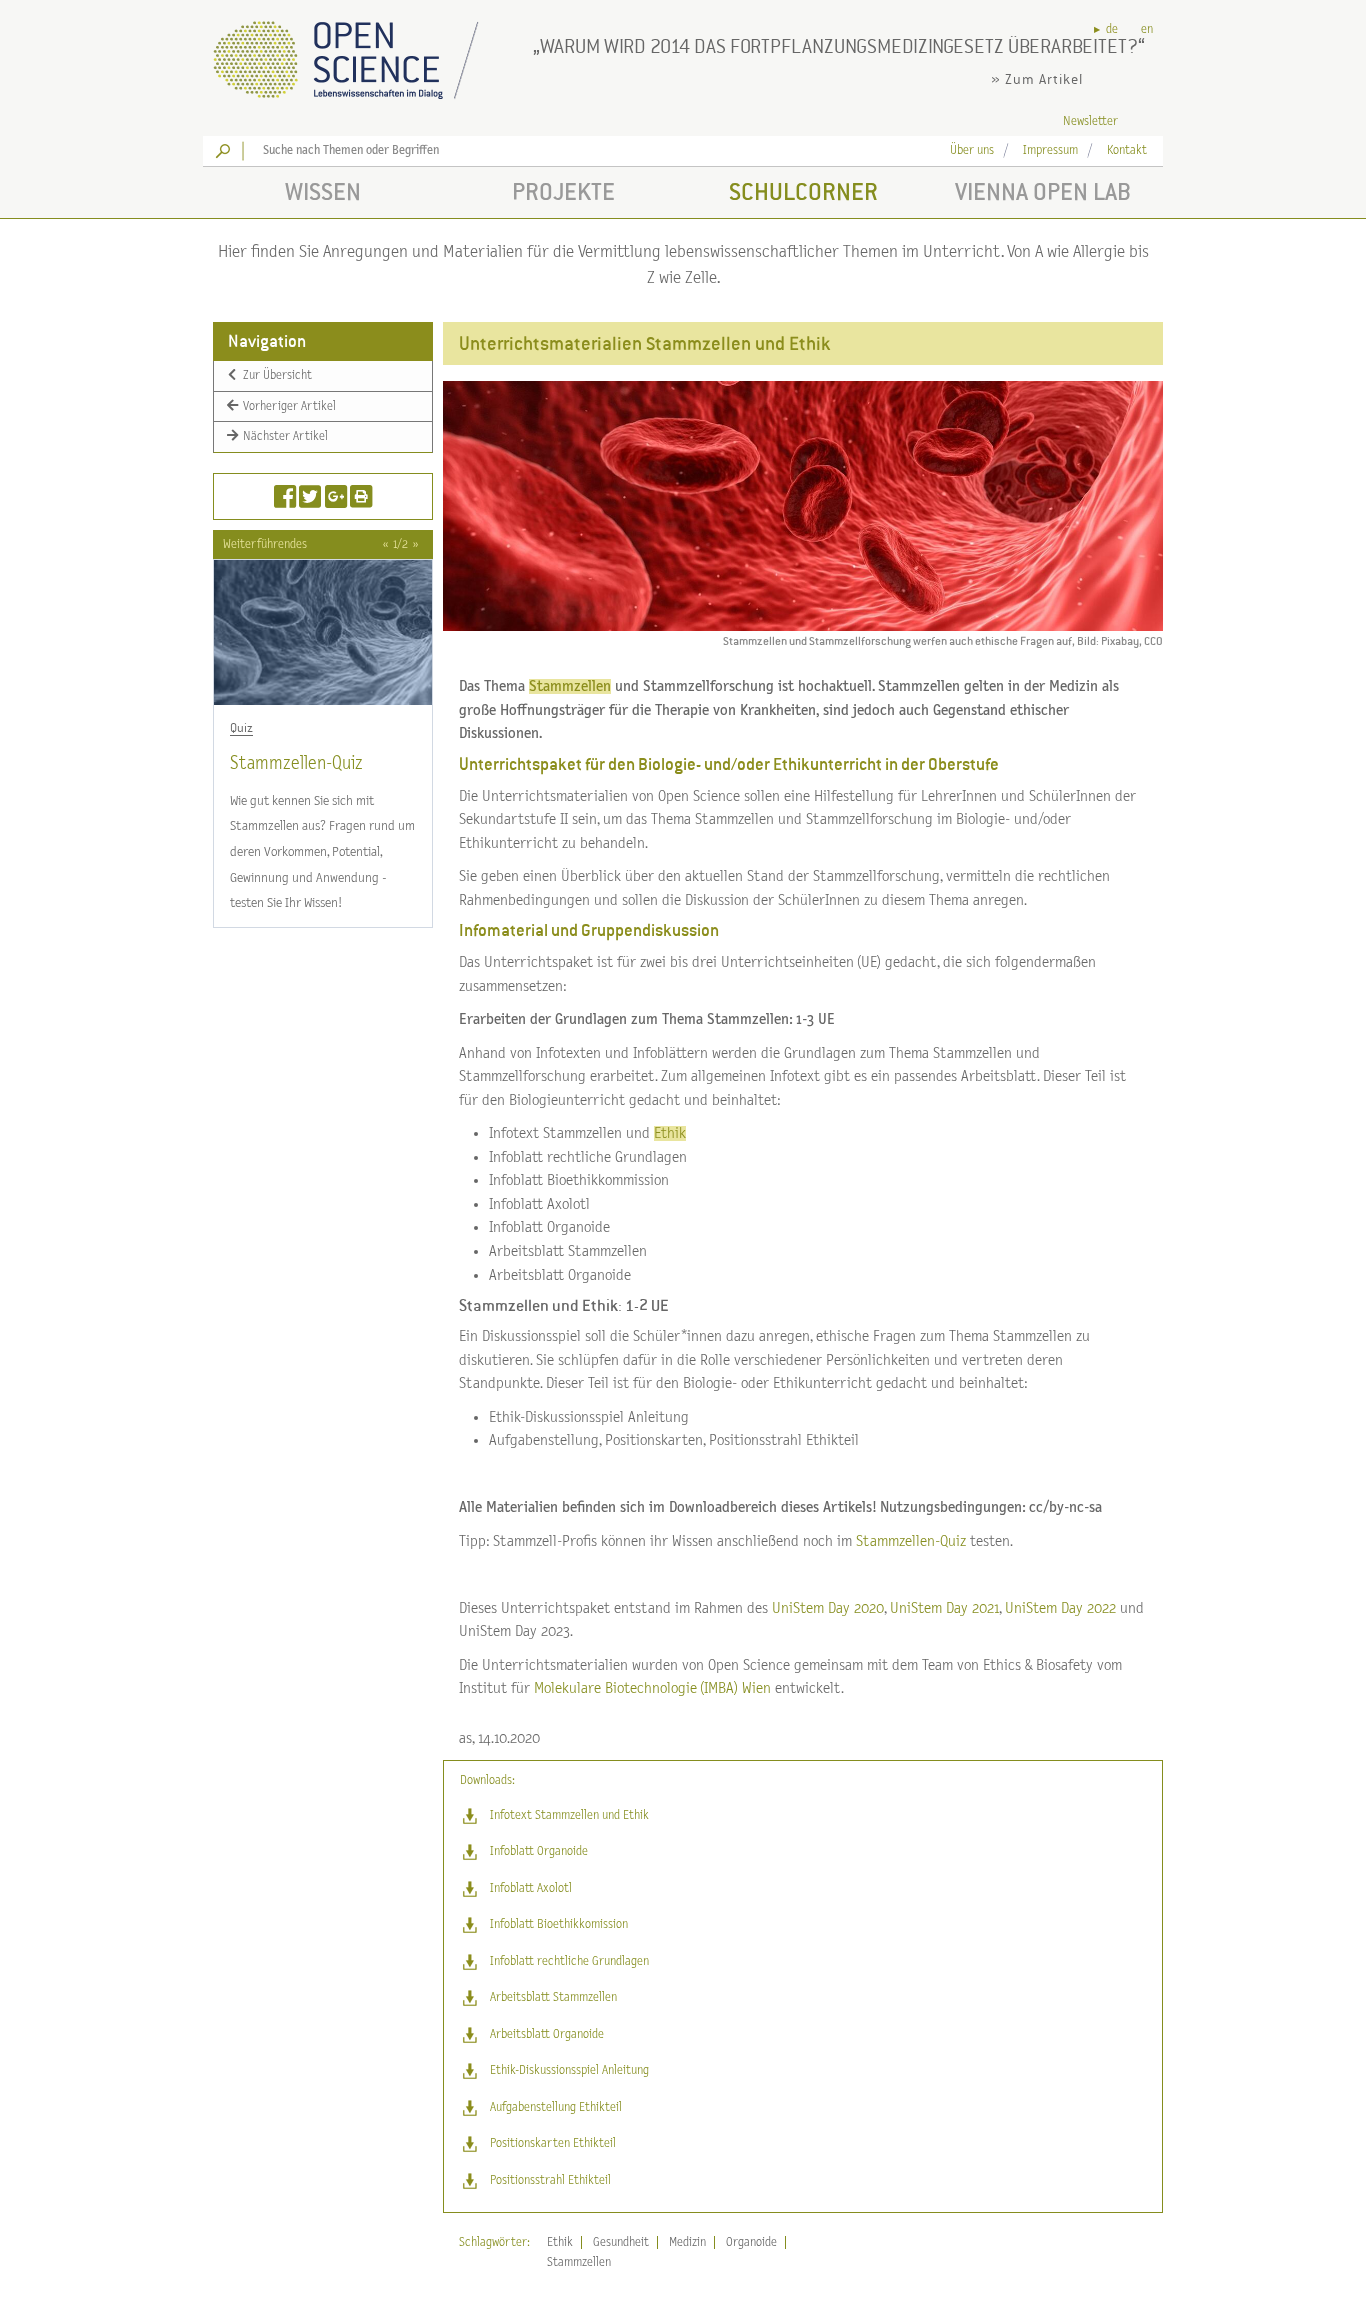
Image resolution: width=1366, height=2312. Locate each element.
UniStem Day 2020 (828, 1608)
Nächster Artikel (284, 436)
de (1112, 29)
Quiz (241, 728)
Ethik (560, 2242)
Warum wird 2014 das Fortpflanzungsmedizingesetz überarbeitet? (839, 46)
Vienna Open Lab (1043, 191)
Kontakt (1127, 150)
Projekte (563, 191)
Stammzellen (579, 2262)
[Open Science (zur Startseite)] (363, 53)
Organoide (751, 2242)
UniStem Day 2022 (1060, 1608)
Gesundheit (621, 2242)
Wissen (323, 191)
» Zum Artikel (1037, 79)
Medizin (687, 2242)
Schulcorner (803, 191)
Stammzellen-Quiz (296, 763)
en (1147, 29)
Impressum (1050, 150)
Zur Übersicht (276, 375)
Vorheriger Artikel (288, 405)
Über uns (972, 150)
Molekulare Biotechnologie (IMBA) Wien (652, 1688)
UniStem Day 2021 (944, 1608)
